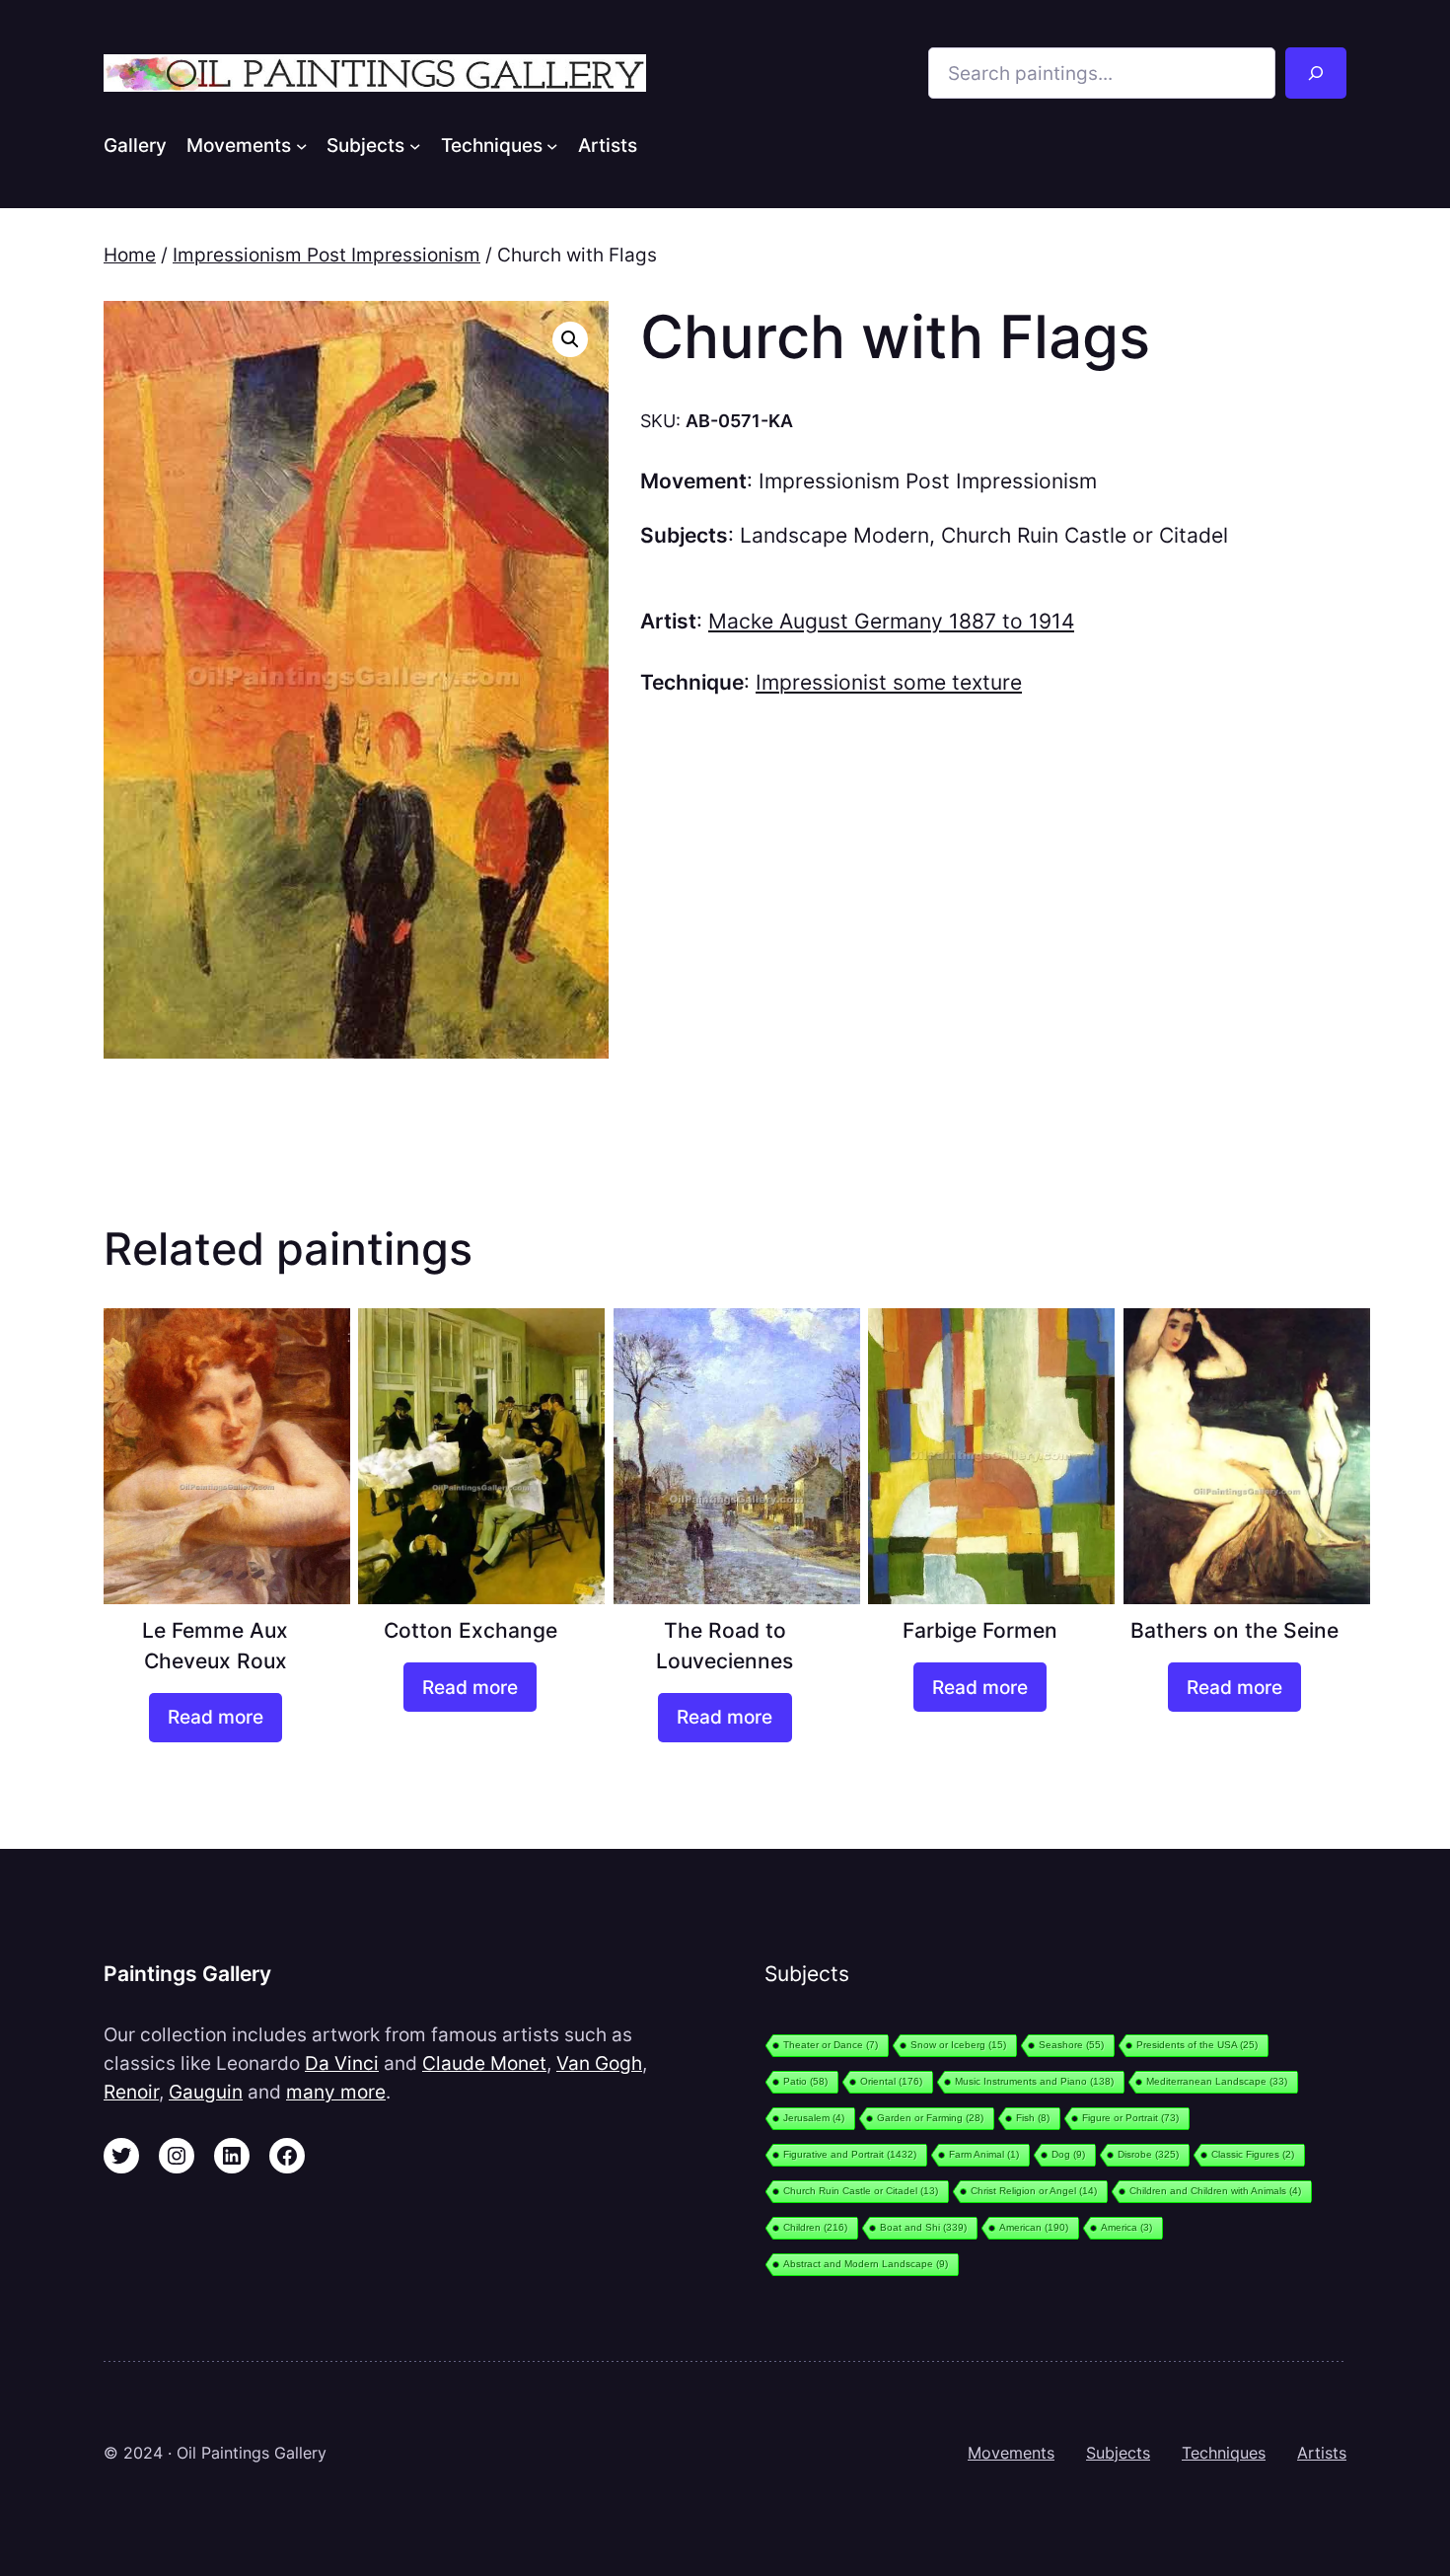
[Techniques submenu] (552, 145)
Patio (805, 2081)
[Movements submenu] (302, 145)
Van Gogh (599, 2063)
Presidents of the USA (1197, 2045)
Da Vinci (342, 2063)
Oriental (891, 2081)
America (1126, 2227)
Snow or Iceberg (958, 2045)
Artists (1322, 2453)
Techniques (1224, 2453)
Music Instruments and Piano (1034, 2081)
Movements (1011, 2453)
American (1034, 2227)
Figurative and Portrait (850, 2154)
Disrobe (1148, 2154)
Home (130, 255)
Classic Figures (1253, 2154)
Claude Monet (484, 2063)
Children (815, 2227)
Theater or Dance (831, 2045)
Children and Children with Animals (1215, 2191)
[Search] (1316, 73)
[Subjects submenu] (415, 145)
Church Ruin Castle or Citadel (1085, 535)
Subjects (1118, 2453)
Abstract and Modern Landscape (866, 2264)
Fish (1033, 2118)
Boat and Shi (923, 2227)
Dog (1068, 2154)
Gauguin (206, 2092)
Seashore (1071, 2045)
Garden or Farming (930, 2118)
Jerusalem (814, 2118)
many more (336, 2092)
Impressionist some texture (889, 682)
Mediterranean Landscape (1217, 2081)
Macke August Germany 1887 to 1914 (891, 621)
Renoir (131, 2092)
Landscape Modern (834, 535)
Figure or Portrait (1130, 2118)
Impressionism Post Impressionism (326, 255)
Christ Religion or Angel (1034, 2191)
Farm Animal (984, 2154)
